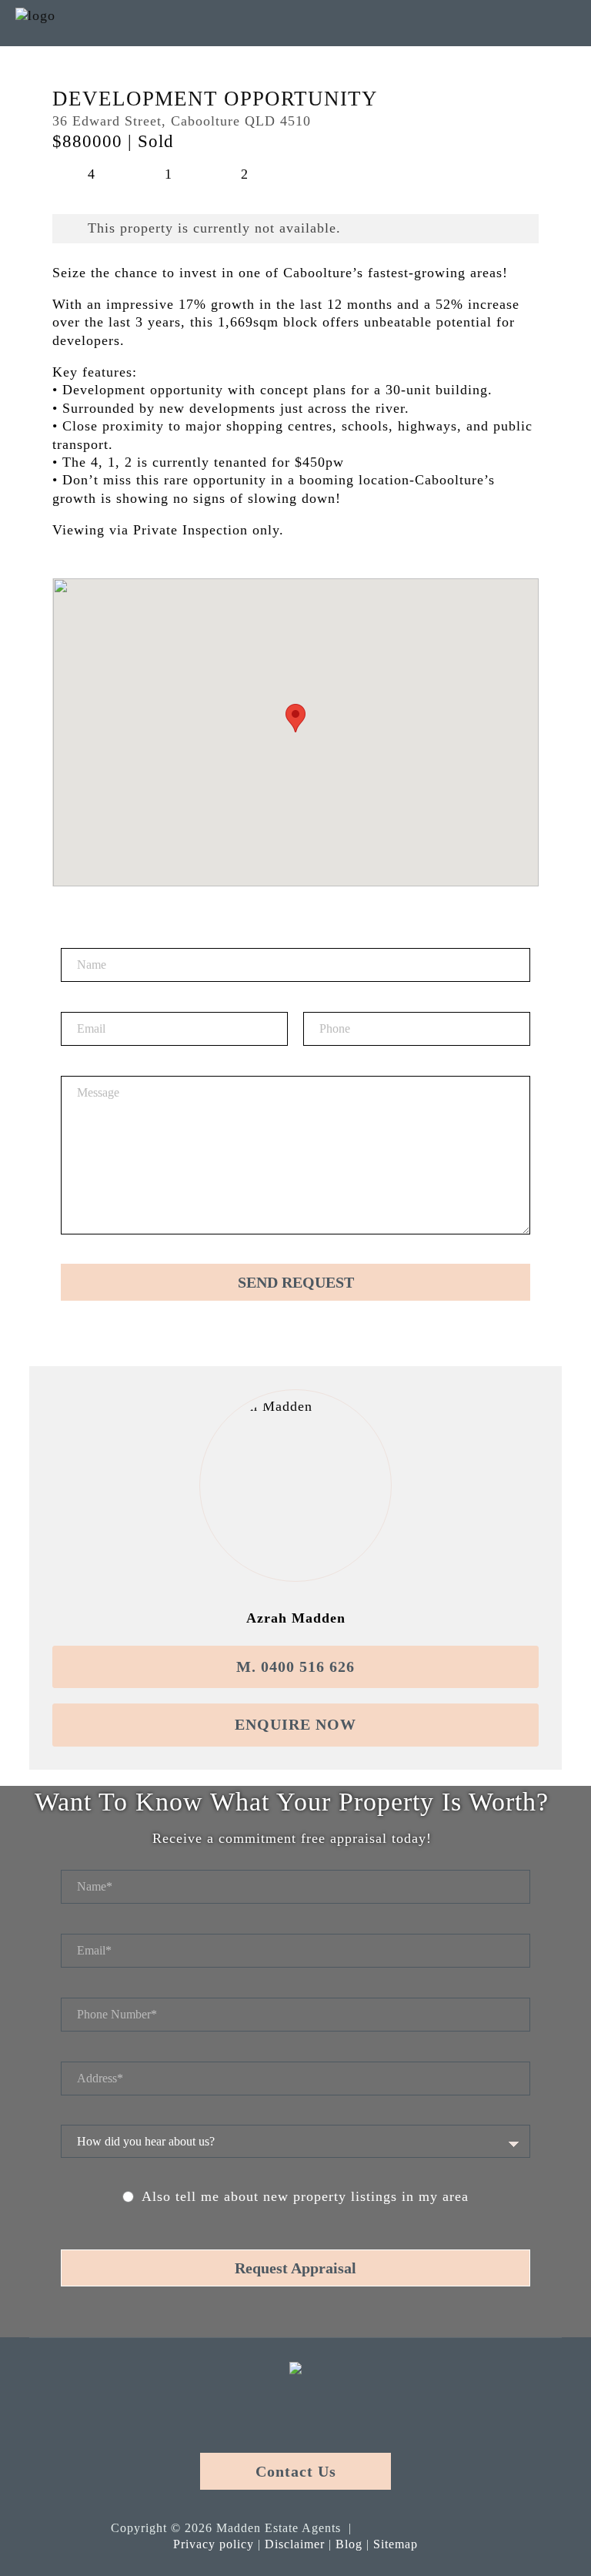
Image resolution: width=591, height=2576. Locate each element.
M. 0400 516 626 (295, 1667)
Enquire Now (295, 1724)
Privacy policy (214, 2544)
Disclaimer (295, 2544)
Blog (349, 2544)
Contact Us (296, 2471)
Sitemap (396, 2544)
